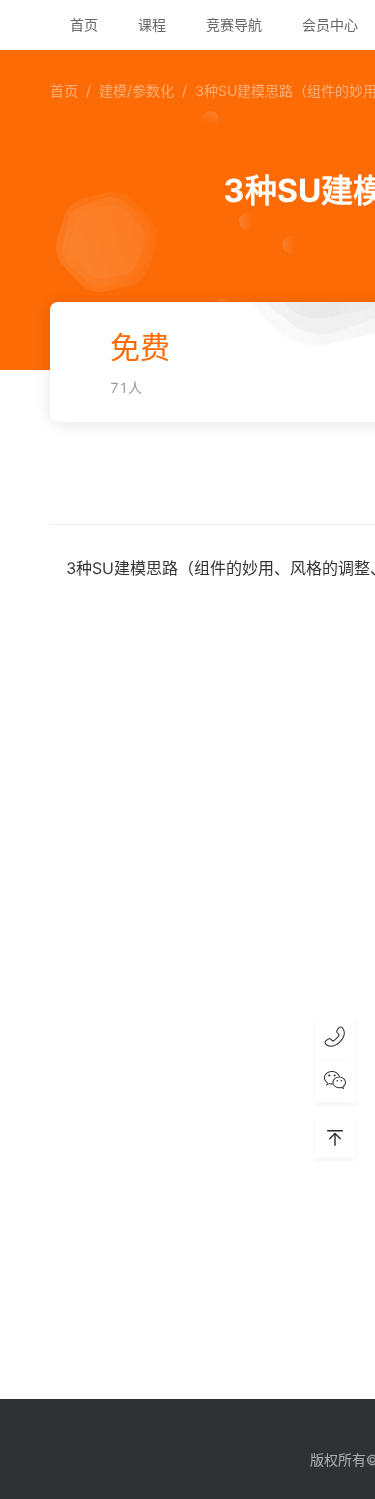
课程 (152, 24)
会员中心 (330, 24)
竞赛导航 (234, 24)
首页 (84, 24)
